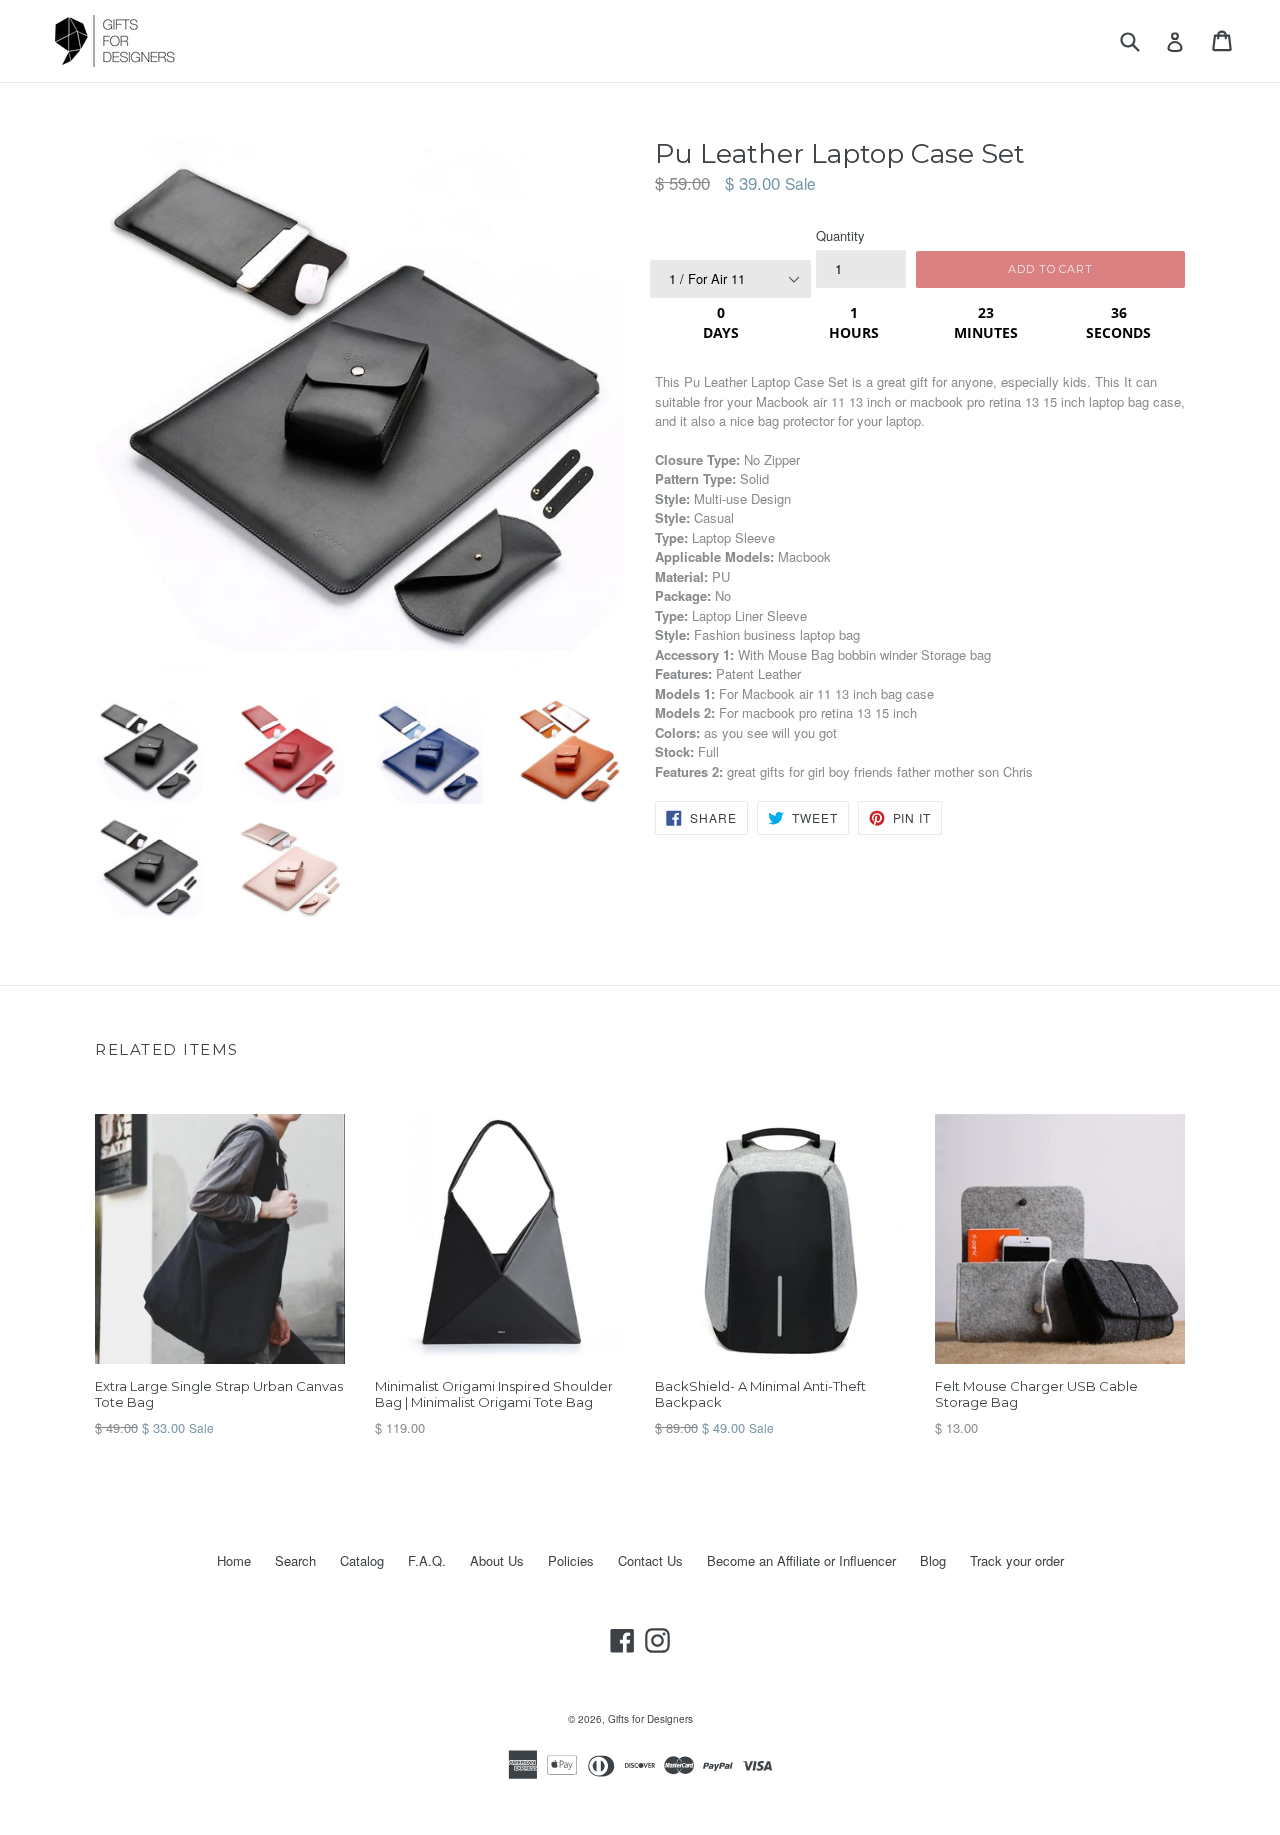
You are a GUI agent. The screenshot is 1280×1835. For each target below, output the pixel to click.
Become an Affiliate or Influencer (801, 1560)
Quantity (840, 235)
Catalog (362, 1560)
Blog (933, 1560)
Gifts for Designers (650, 1719)
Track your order (1017, 1560)
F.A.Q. (427, 1560)
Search (295, 1560)
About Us (497, 1560)
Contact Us (650, 1560)
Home (234, 1560)
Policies (571, 1560)
